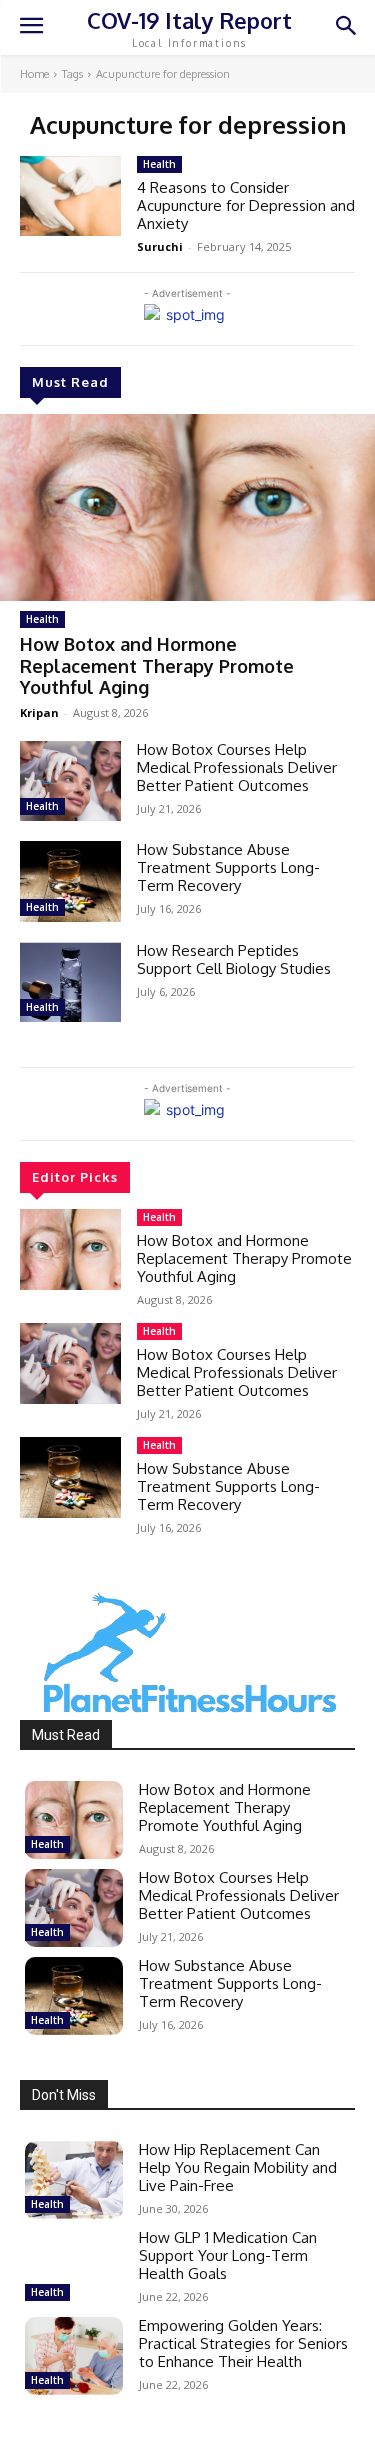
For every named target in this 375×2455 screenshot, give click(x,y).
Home (34, 74)
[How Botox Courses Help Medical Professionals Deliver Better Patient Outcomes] (70, 781)
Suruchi (160, 246)
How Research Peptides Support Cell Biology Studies (234, 959)
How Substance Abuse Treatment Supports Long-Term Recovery (228, 867)
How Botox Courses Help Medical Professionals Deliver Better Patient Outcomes (237, 767)
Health (42, 619)
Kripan (39, 712)
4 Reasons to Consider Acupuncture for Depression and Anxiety (246, 205)
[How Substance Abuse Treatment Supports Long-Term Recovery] (70, 881)
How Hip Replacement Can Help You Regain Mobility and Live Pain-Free (238, 2167)
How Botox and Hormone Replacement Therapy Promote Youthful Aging (157, 665)
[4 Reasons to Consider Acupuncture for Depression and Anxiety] (70, 196)
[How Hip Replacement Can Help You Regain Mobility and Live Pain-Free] (74, 2180)
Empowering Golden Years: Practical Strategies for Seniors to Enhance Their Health (243, 2343)
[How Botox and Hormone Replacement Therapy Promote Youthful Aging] (187, 508)
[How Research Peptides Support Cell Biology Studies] (70, 982)
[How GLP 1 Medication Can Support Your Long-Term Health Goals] (74, 2268)
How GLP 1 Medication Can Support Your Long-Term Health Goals (228, 2255)
